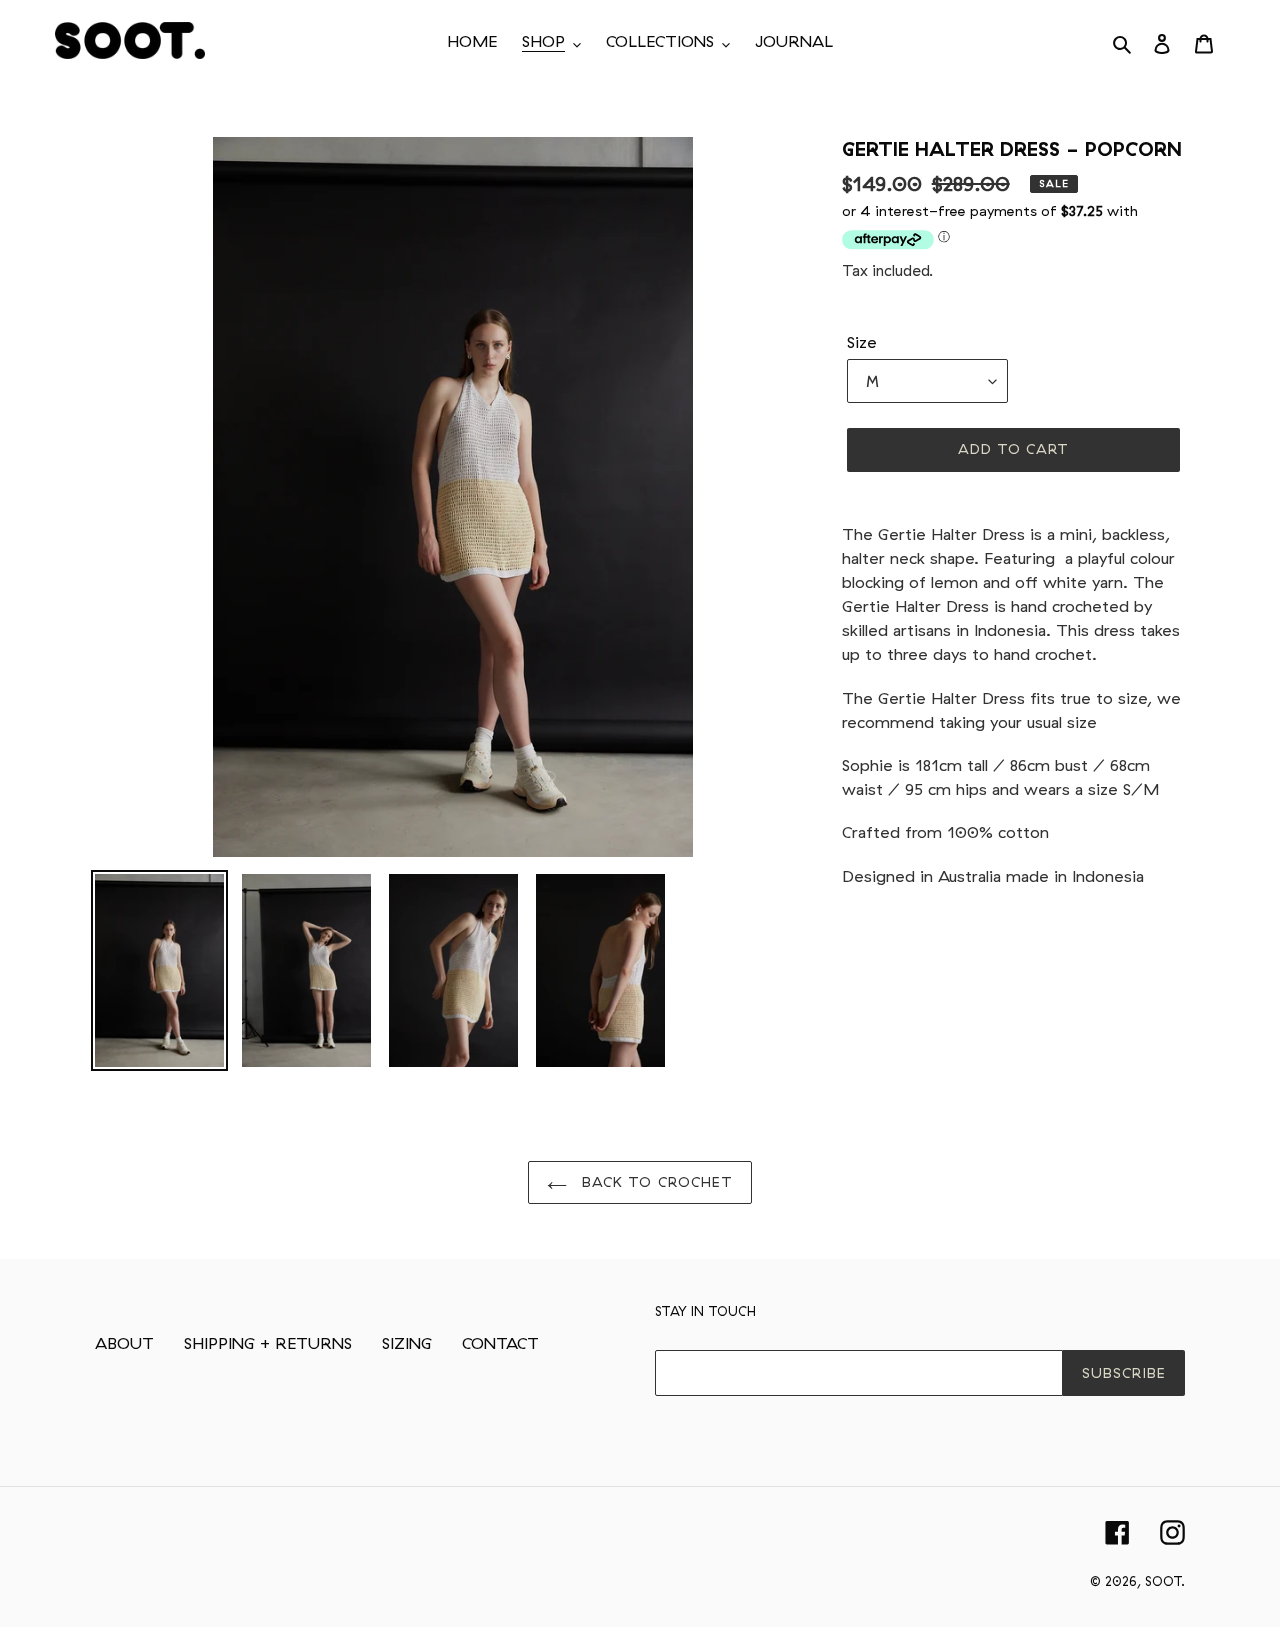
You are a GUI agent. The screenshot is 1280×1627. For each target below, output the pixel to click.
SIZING (407, 1343)
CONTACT (500, 1343)
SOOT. (1165, 1581)
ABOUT (124, 1343)
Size (862, 342)
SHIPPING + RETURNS (268, 1343)
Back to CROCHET (655, 1182)
